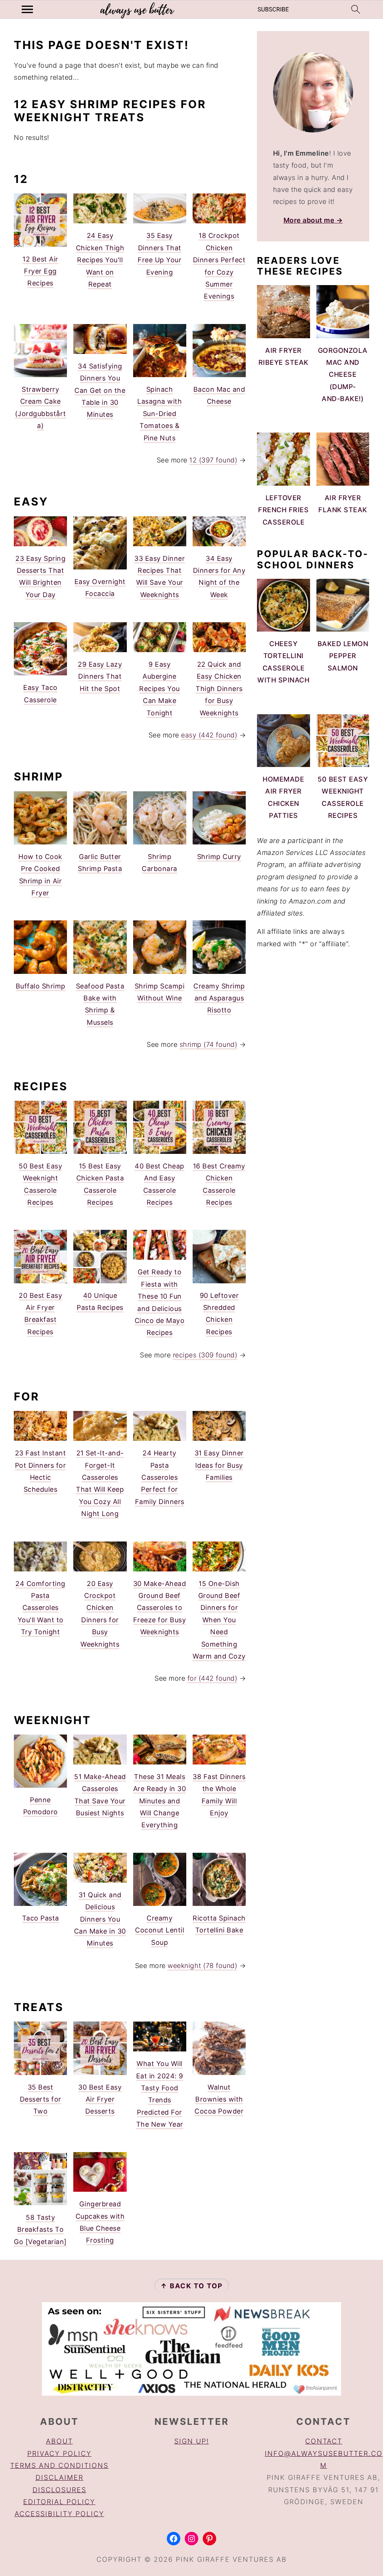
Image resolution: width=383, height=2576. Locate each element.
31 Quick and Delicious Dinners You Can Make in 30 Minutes (100, 1919)
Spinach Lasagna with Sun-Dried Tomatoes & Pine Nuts (160, 414)
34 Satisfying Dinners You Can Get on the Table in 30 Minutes (100, 390)
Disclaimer (59, 2477)
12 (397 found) (213, 460)
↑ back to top (192, 2286)
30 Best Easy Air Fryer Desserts (100, 2099)
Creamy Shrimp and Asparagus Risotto (219, 998)
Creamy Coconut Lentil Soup (160, 1930)
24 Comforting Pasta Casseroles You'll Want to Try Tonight (40, 1608)
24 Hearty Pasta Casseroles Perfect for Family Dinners (160, 1477)
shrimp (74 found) (209, 1044)
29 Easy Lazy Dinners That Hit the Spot (100, 676)
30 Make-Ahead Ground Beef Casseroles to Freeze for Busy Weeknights (160, 1608)
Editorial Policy (59, 2502)
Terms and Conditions (59, 2465)
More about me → (313, 220)
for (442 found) (212, 1678)
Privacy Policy (59, 2453)
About (59, 2441)
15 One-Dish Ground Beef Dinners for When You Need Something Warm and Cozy (219, 1620)
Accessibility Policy (59, 2514)
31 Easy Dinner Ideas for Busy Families (219, 1465)
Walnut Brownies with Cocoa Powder (219, 2099)
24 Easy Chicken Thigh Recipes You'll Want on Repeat (100, 260)
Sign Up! (192, 2441)
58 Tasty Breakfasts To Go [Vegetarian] (40, 2230)
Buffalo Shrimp (41, 986)
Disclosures (59, 2490)
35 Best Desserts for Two (41, 2099)
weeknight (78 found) (202, 1966)
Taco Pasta (41, 1918)
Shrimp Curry (219, 857)
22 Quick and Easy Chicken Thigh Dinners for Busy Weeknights (219, 689)
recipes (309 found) (205, 1355)
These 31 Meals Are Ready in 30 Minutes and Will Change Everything (160, 1801)
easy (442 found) (209, 735)
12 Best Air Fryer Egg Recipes (40, 271)
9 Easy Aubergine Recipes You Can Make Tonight (160, 689)
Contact (324, 2441)
